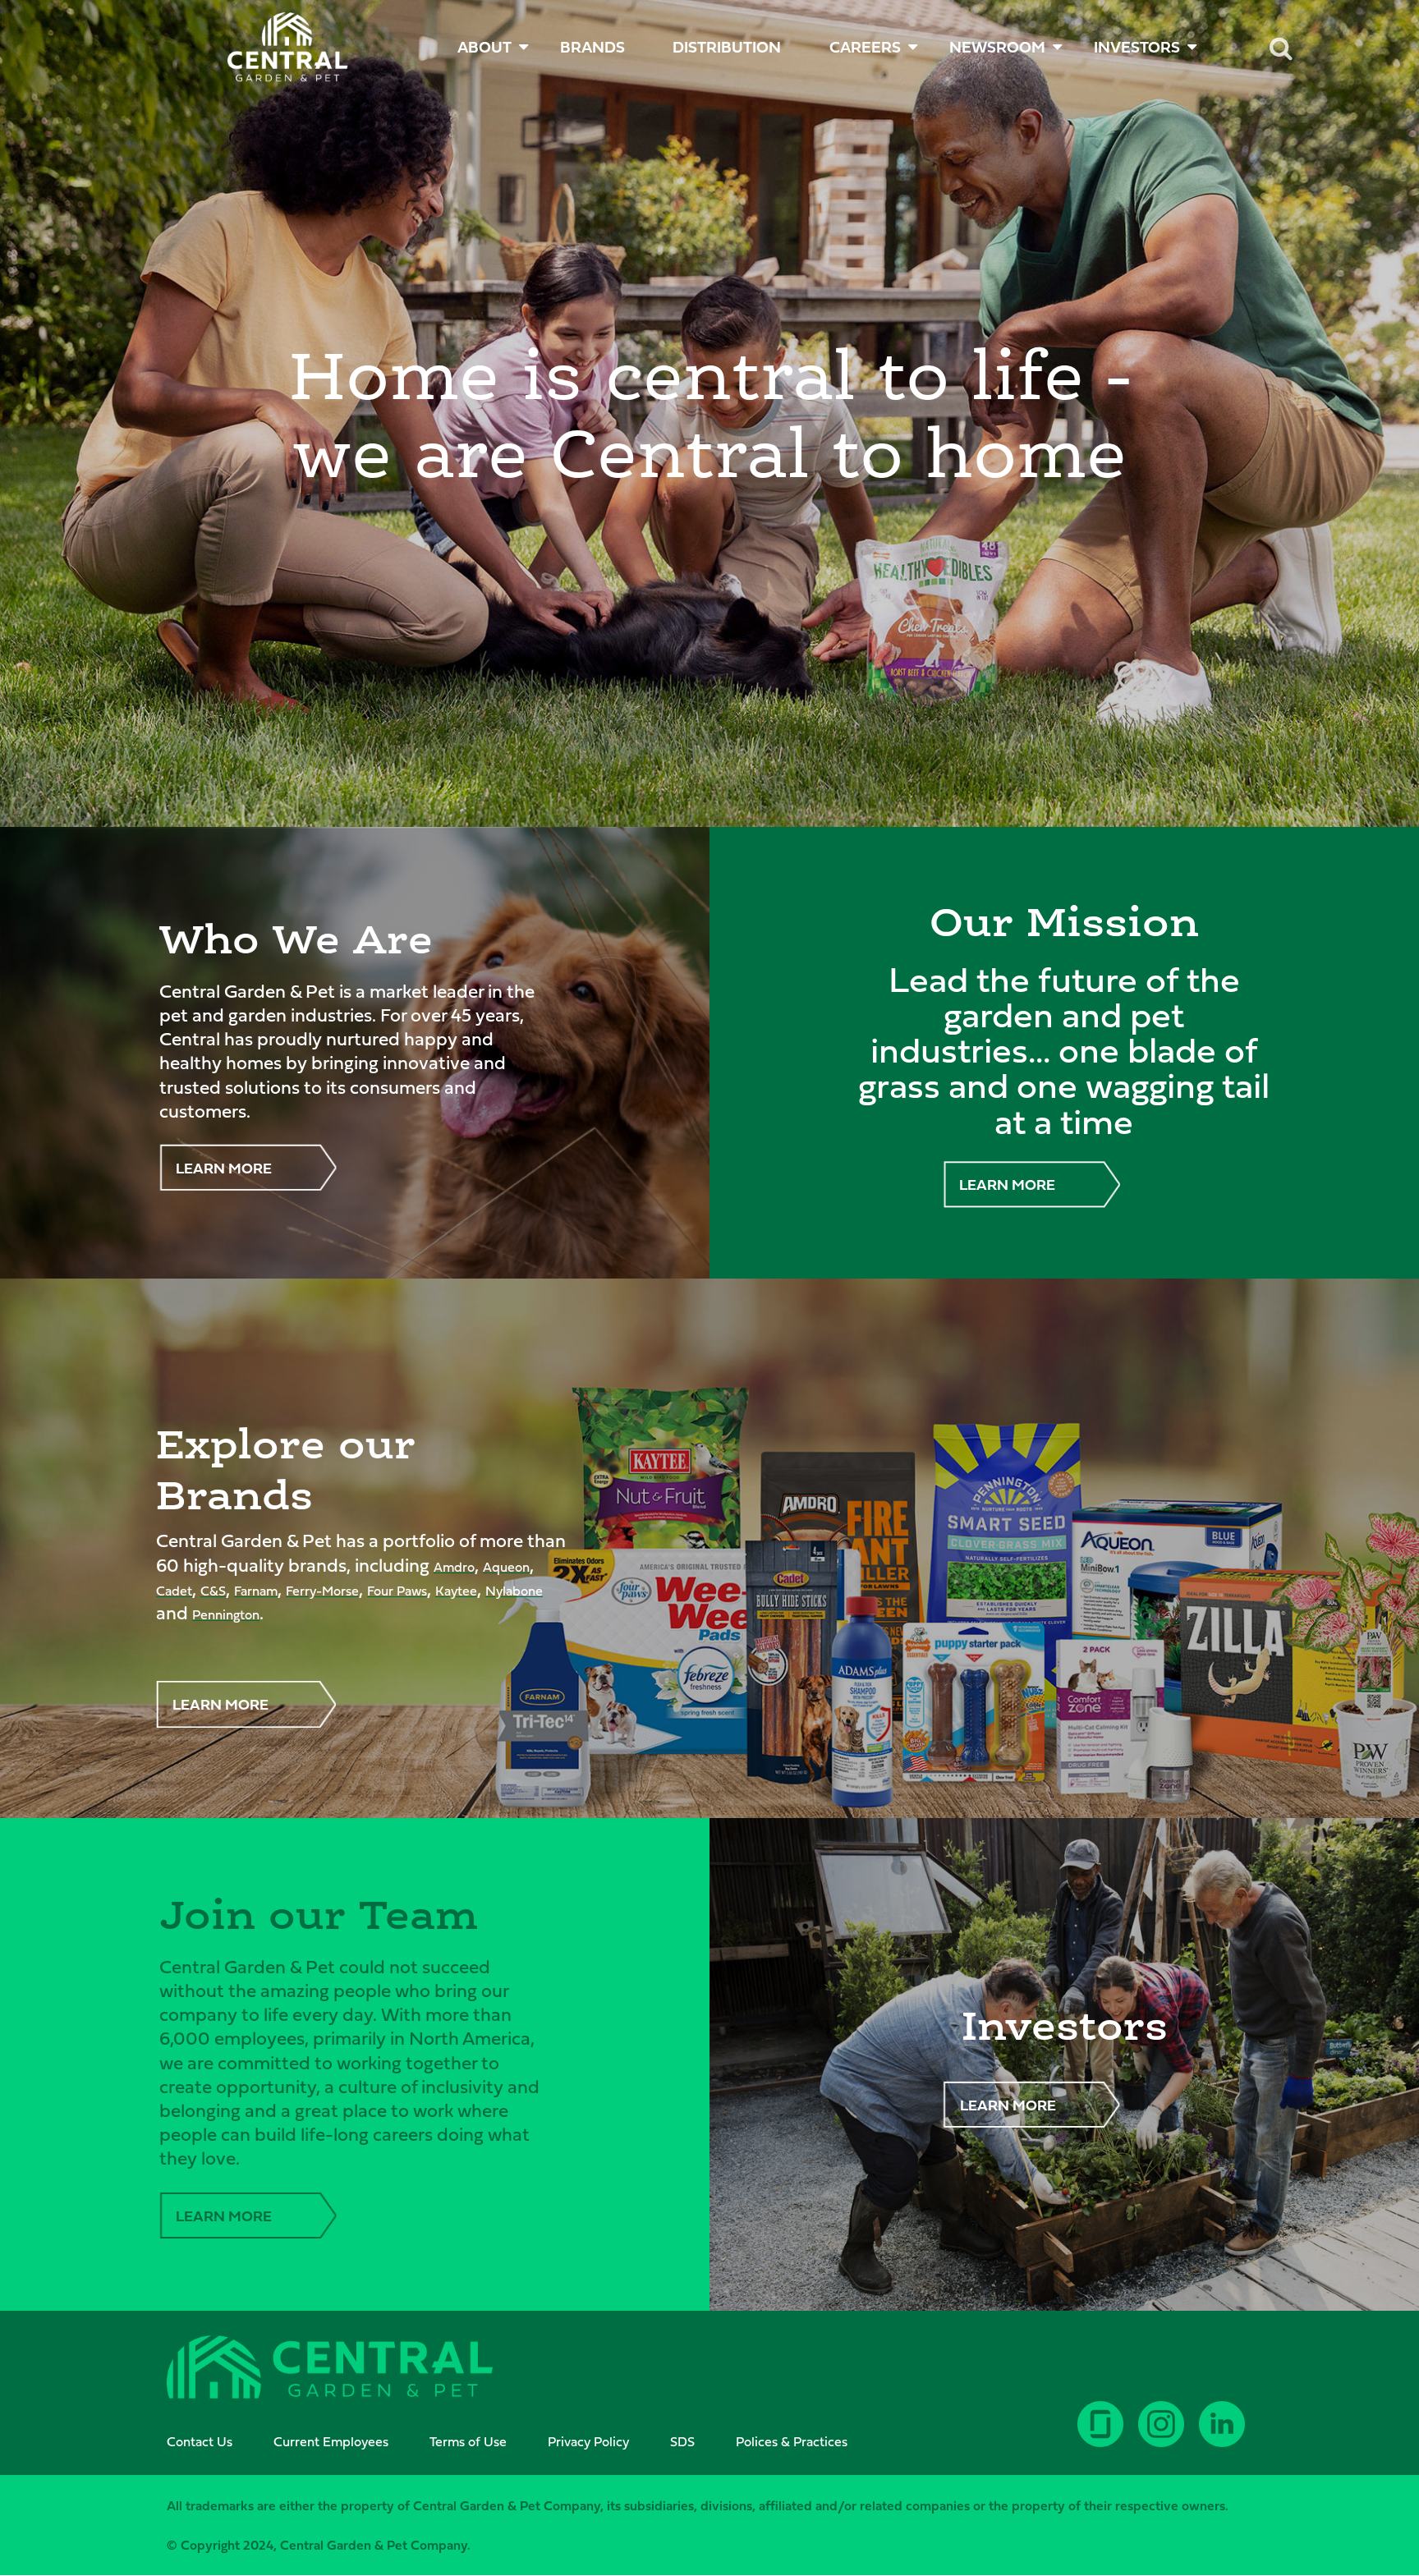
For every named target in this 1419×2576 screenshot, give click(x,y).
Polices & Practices (792, 2441)
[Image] (288, 47)
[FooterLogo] (330, 2369)
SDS (682, 2441)
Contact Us (200, 2441)
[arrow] (1355, 2503)
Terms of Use (468, 2441)
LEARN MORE (224, 1168)
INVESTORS (1137, 47)
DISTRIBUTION (727, 47)
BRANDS (592, 47)
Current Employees (331, 2441)
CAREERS (865, 47)
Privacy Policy (588, 2441)
